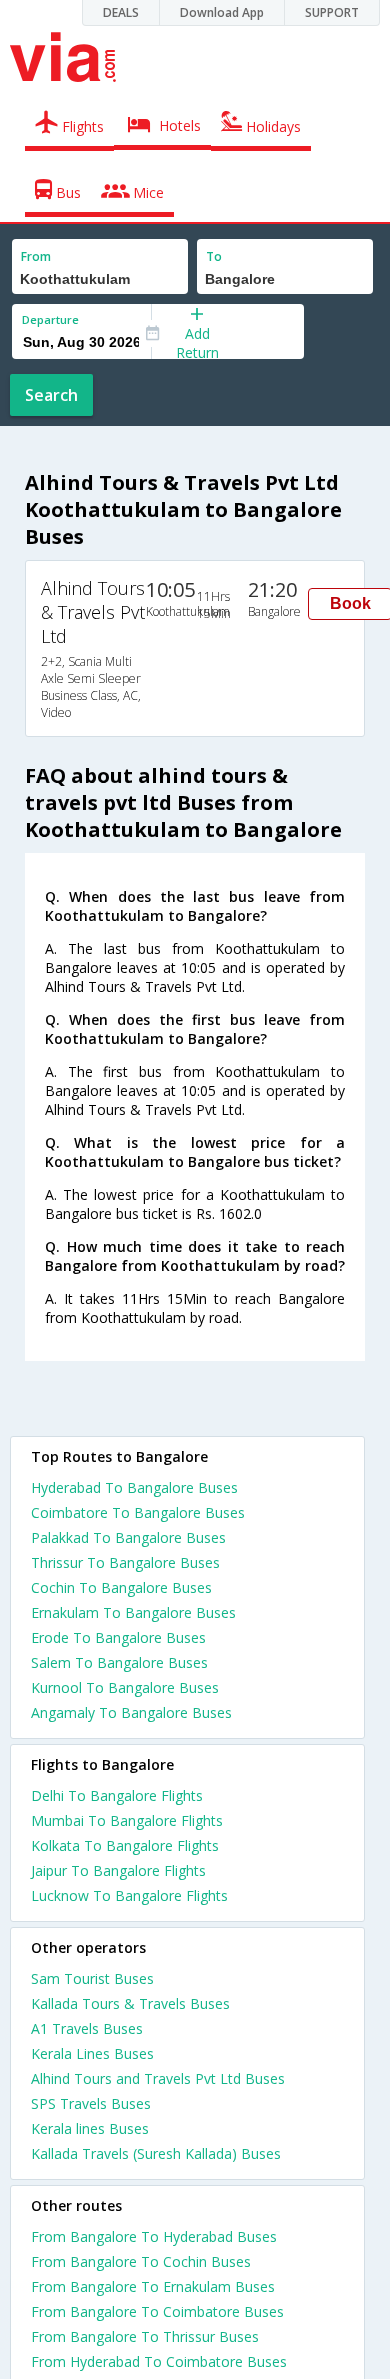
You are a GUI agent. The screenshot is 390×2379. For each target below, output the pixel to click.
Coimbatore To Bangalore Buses (138, 1512)
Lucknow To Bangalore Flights (129, 1895)
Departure (50, 319)
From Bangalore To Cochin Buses (141, 2261)
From (36, 256)
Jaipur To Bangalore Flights (118, 1870)
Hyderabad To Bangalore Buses (134, 1487)
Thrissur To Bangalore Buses (125, 1562)
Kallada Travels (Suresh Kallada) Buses (156, 2153)
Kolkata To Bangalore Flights (125, 1845)
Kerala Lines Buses (92, 2053)
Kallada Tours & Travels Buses (130, 2003)
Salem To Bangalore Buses (119, 1662)
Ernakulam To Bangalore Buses (133, 1612)
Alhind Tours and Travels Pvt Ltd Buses (158, 2078)
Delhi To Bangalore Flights (117, 1795)
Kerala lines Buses (90, 2128)
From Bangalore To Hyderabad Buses (154, 2236)
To (214, 256)
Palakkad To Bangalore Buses (128, 1537)
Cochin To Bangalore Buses (121, 1587)
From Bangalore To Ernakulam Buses (153, 2286)
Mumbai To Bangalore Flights (127, 1820)
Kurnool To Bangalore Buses (125, 1687)
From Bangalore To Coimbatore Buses (157, 2311)
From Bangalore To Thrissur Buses (145, 2336)
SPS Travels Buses (91, 2103)
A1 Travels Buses (87, 2028)
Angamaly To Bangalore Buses (131, 1712)
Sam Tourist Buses (92, 1978)
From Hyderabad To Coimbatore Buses (159, 2361)
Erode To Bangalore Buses (118, 1637)
